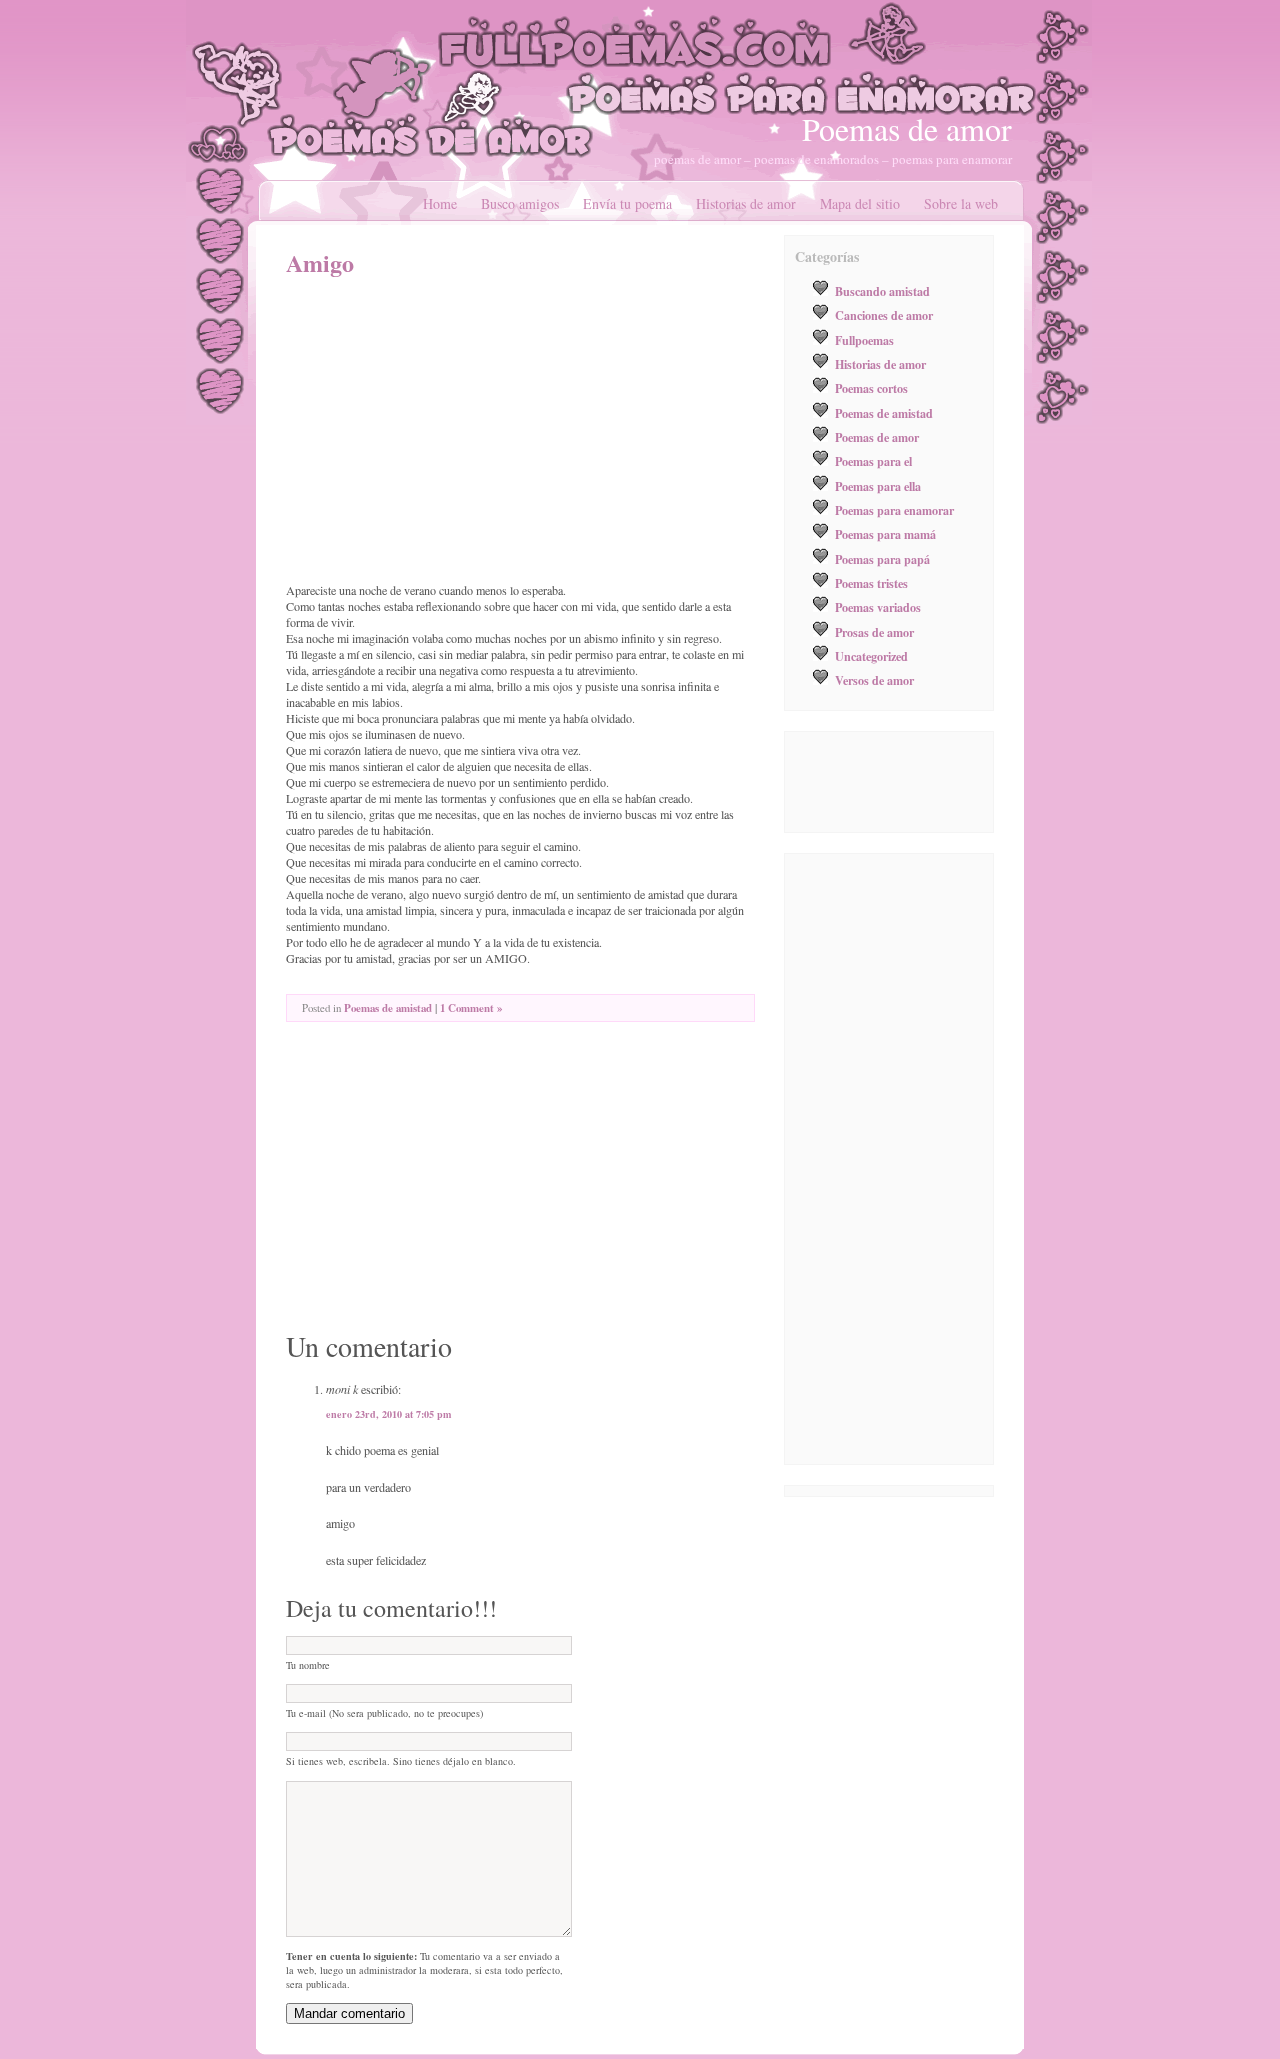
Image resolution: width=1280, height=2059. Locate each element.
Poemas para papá (882, 559)
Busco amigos (520, 203)
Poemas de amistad (388, 1008)
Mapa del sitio (860, 203)
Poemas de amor (907, 128)
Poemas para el (873, 461)
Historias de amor (746, 203)
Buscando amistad (882, 291)
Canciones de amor (884, 315)
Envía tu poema (627, 203)
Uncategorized (871, 656)
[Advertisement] (454, 430)
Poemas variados (878, 607)
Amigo (320, 262)
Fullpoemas (864, 340)
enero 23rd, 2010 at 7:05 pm (388, 1414)
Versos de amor (874, 680)
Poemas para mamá (885, 534)
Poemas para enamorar (894, 510)
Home (440, 203)
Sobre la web (961, 203)
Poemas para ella (878, 486)
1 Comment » (471, 1008)
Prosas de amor (874, 632)
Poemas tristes (871, 583)
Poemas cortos (871, 388)
